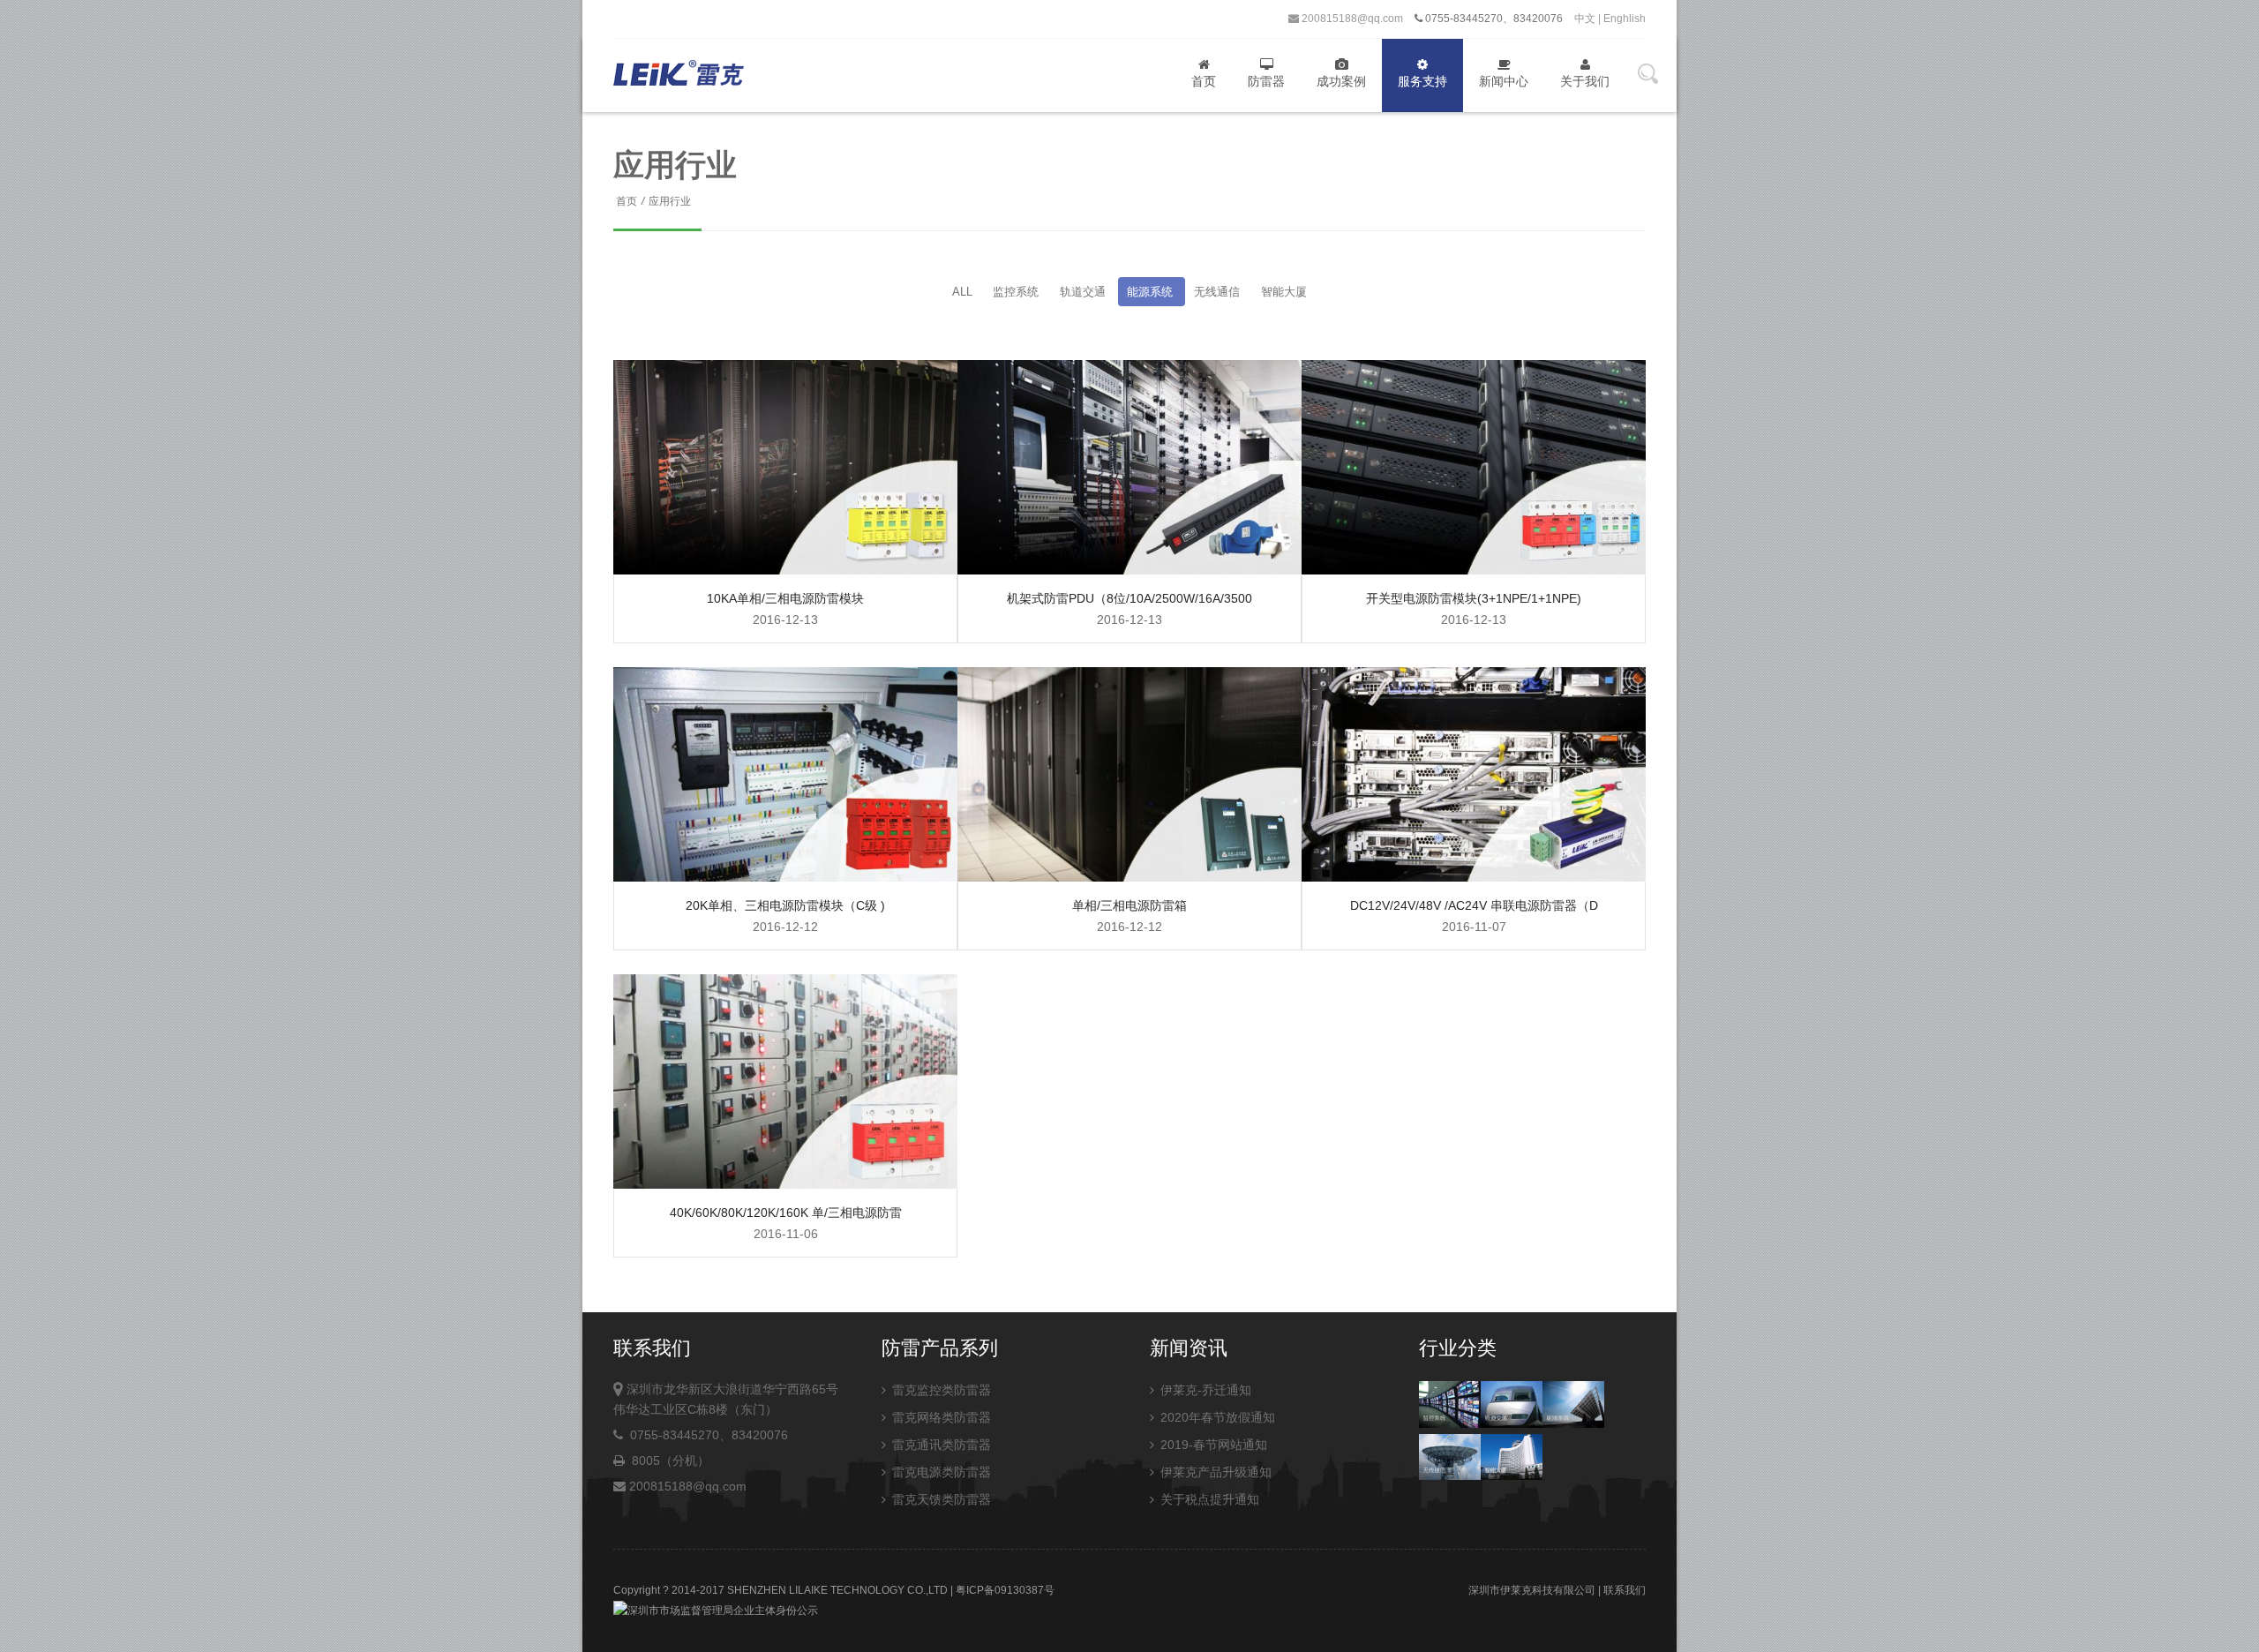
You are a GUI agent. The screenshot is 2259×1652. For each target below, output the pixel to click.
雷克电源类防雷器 (940, 1472)
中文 (1585, 19)
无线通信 (1219, 292)
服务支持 (1422, 81)
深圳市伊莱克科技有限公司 (1532, 1590)
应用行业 (670, 201)
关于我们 (1585, 81)
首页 (1204, 81)
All (962, 292)
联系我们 (1625, 1590)
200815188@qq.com (1351, 19)
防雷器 (1266, 81)
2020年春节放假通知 (1216, 1417)
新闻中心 (1504, 81)
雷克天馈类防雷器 (940, 1499)
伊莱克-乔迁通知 (1204, 1390)
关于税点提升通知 (1208, 1499)
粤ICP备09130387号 (1005, 1590)
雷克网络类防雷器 (940, 1417)
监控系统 (1017, 292)
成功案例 (1341, 81)
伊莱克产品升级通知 (1214, 1472)
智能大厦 (1284, 292)
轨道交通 (1084, 292)
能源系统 (1152, 292)
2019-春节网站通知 (1212, 1445)
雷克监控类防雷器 (940, 1390)
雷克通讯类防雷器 (940, 1445)
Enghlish (1625, 19)
